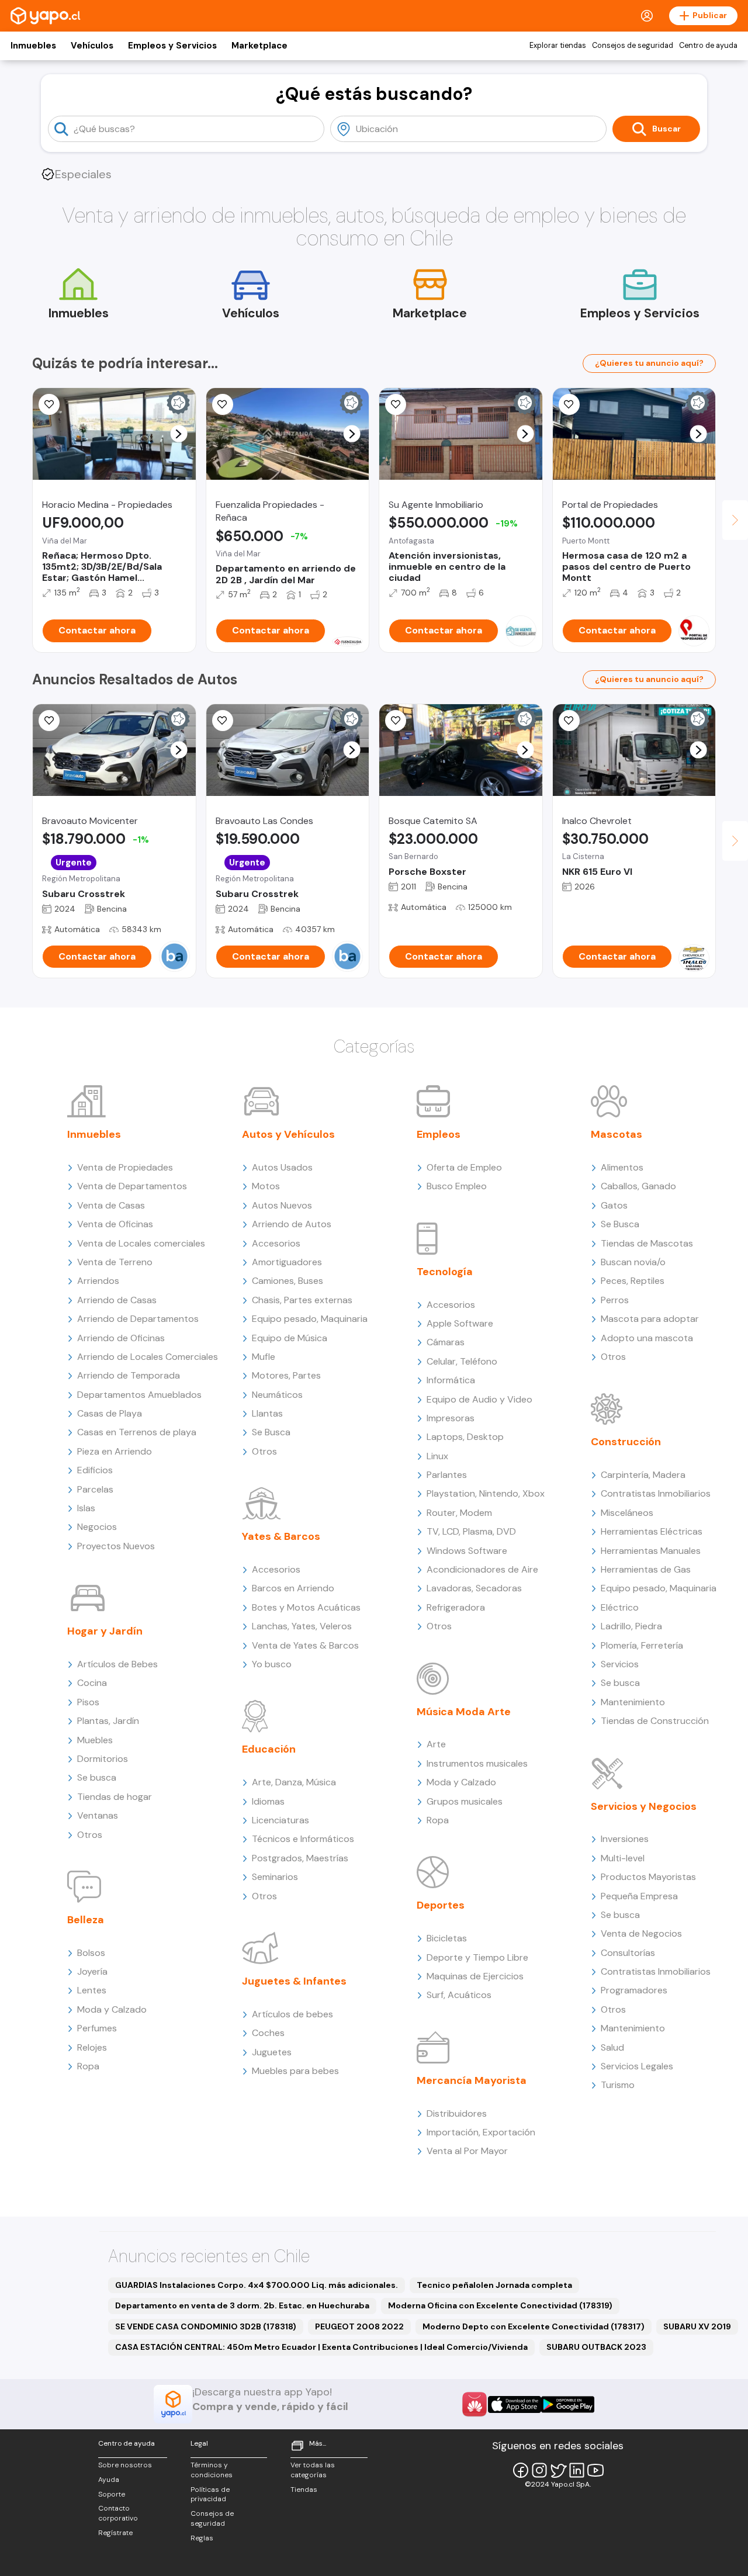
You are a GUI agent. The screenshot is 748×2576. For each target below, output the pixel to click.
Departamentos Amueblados (139, 1395)
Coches (268, 2033)
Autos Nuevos (282, 1205)
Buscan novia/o (633, 1262)
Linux (437, 1456)
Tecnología (445, 1272)
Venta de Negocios (641, 1933)
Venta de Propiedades (125, 1167)
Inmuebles (33, 46)
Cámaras (446, 1342)
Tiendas (304, 2490)
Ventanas (98, 1815)
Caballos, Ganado (638, 1186)
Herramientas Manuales (651, 1551)
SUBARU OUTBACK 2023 (596, 2347)
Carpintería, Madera (643, 1475)
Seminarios (275, 1877)
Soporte (112, 2494)
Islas (86, 1508)
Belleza (86, 1920)
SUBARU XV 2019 (697, 2326)
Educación (269, 1749)
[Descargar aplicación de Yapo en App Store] (515, 2404)
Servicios (620, 1664)
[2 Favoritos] (569, 404)
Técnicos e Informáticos (303, 1839)
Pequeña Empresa (639, 1896)
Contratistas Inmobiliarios (656, 1493)
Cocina (92, 1683)
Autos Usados (282, 1167)
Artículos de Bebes (117, 1664)
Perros (615, 1300)
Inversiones (625, 1839)
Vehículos (92, 46)
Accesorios (276, 1243)
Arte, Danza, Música (294, 1782)
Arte (436, 1744)
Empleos (439, 1134)
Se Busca (271, 1432)
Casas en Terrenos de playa (137, 1432)
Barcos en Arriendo (293, 1588)
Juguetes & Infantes (294, 1981)
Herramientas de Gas (646, 1569)
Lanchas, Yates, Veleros (302, 1626)
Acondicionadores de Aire (482, 1569)
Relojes (92, 2047)
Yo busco (272, 1664)
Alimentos (622, 1167)
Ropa (88, 2066)
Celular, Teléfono (462, 1361)
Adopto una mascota (647, 1338)
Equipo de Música (290, 1338)
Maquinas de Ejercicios (475, 1976)
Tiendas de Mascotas (647, 1243)
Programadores (634, 1990)
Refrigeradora (456, 1607)
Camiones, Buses (288, 1281)
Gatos (614, 1205)
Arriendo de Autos (292, 1224)
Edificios (95, 1470)
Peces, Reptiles (633, 1281)
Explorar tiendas (558, 46)
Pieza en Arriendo (115, 1451)
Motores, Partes (286, 1375)
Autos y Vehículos (288, 1134)
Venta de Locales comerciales (141, 1243)
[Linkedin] (577, 2470)
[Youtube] (595, 2470)
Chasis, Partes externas (302, 1300)
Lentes (92, 1990)
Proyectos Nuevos (116, 1546)
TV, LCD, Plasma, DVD (471, 1531)
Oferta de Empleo (464, 1167)
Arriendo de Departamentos (138, 1319)
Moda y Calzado (112, 2009)
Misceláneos (627, 1513)
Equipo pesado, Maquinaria (310, 1319)
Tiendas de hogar (115, 1797)
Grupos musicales (465, 1801)
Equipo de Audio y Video (479, 1399)
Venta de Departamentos (132, 1186)
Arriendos (98, 1281)
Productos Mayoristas (648, 1877)
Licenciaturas (280, 1820)
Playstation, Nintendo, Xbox (486, 1493)
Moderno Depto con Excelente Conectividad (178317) (534, 2326)
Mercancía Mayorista (472, 2080)
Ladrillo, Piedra (631, 1626)
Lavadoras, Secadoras (474, 1588)
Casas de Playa (110, 1413)
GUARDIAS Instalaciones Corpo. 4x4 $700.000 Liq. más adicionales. (257, 2285)
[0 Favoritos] (49, 404)
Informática (451, 1380)
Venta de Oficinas (115, 1224)
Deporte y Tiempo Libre (477, 1957)
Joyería (92, 1971)
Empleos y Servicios (172, 46)
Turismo (618, 2085)
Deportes (441, 1905)
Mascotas (617, 1134)
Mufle (264, 1357)
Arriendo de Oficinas (121, 1338)
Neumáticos (277, 1395)
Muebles (95, 1740)
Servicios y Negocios (644, 1806)
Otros (90, 1835)
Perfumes (97, 2028)
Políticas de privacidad (210, 2494)
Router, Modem (459, 1513)
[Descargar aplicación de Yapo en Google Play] (568, 2404)
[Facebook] (521, 2470)
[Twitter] (558, 2470)
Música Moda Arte (464, 1712)
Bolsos (91, 1953)
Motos (266, 1186)
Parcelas (95, 1489)
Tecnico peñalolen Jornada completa (494, 2285)
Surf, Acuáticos (459, 1995)
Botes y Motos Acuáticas (306, 1607)
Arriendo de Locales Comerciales (148, 1357)
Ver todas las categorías (313, 2470)
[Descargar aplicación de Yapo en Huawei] (475, 2404)
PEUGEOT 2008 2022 (359, 2326)
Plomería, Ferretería (642, 1645)
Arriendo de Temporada (129, 1375)
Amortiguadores (287, 1262)
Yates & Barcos (281, 1536)
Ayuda (109, 2480)
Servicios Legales (637, 2066)
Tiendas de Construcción (655, 1721)
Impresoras (451, 1418)
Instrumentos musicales (477, 1763)
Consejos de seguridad (633, 46)
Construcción (626, 1442)
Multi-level (623, 1858)
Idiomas (268, 1801)
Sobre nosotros (125, 2465)
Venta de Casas (111, 1205)
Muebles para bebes (295, 2071)
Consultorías (628, 1953)
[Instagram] (539, 2470)
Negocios (97, 1527)
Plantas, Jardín (108, 1721)
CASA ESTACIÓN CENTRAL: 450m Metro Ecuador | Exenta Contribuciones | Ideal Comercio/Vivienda (321, 2347)
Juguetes (272, 2052)
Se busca (97, 1777)
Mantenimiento (633, 1702)
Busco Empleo (457, 1186)
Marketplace (259, 46)
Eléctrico (620, 1607)
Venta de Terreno (115, 1262)
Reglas (202, 2538)
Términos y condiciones (212, 2470)
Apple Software (460, 1323)
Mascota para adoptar (650, 1319)
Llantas (267, 1413)
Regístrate (115, 2533)
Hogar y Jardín (105, 1631)
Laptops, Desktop (465, 1437)
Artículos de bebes (292, 2014)
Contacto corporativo (118, 2513)
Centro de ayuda (708, 46)
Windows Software (467, 1551)
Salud (612, 2047)
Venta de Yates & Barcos (305, 1645)
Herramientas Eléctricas (652, 1531)
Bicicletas (447, 1938)
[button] (179, 434)
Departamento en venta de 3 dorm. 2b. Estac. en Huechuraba (242, 2305)
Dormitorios (103, 1759)
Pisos (88, 1702)
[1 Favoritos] (223, 404)
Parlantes (447, 1475)
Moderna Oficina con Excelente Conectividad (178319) (500, 2305)
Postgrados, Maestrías (300, 1858)
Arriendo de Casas (117, 1300)
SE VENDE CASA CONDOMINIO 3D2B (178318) (206, 2326)
